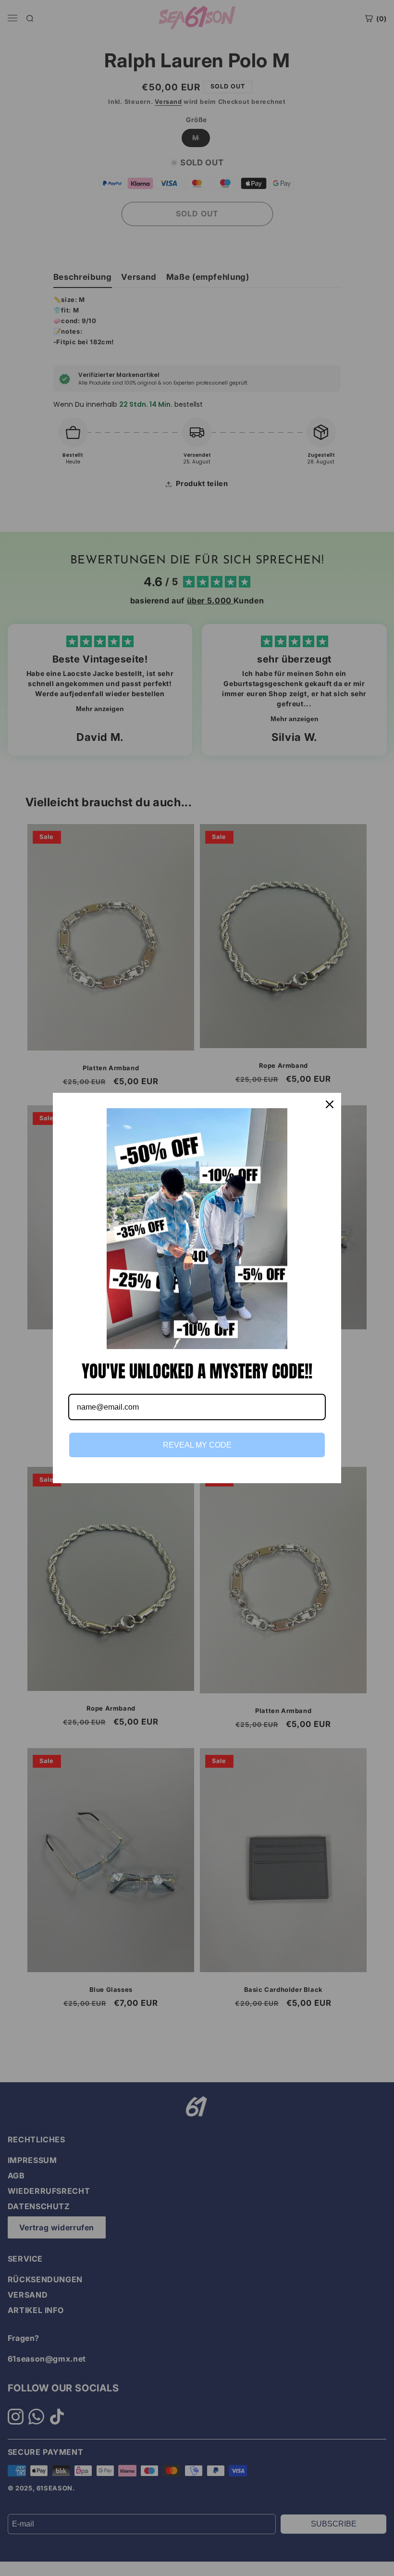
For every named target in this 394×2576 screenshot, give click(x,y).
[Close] (330, 1104)
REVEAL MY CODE (197, 1445)
